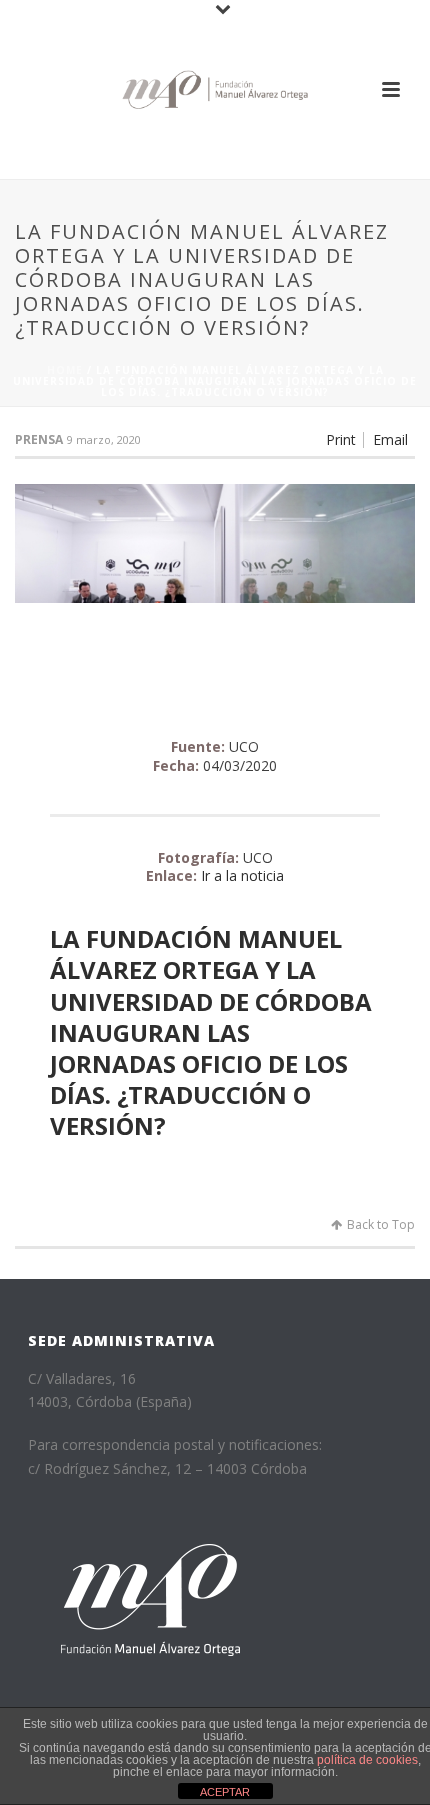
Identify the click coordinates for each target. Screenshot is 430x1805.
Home (65, 370)
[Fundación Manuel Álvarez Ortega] (215, 89)
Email (390, 440)
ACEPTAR (225, 1792)
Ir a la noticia (242, 875)
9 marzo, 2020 (104, 439)
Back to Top (381, 1224)
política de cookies (367, 1760)
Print (341, 440)
